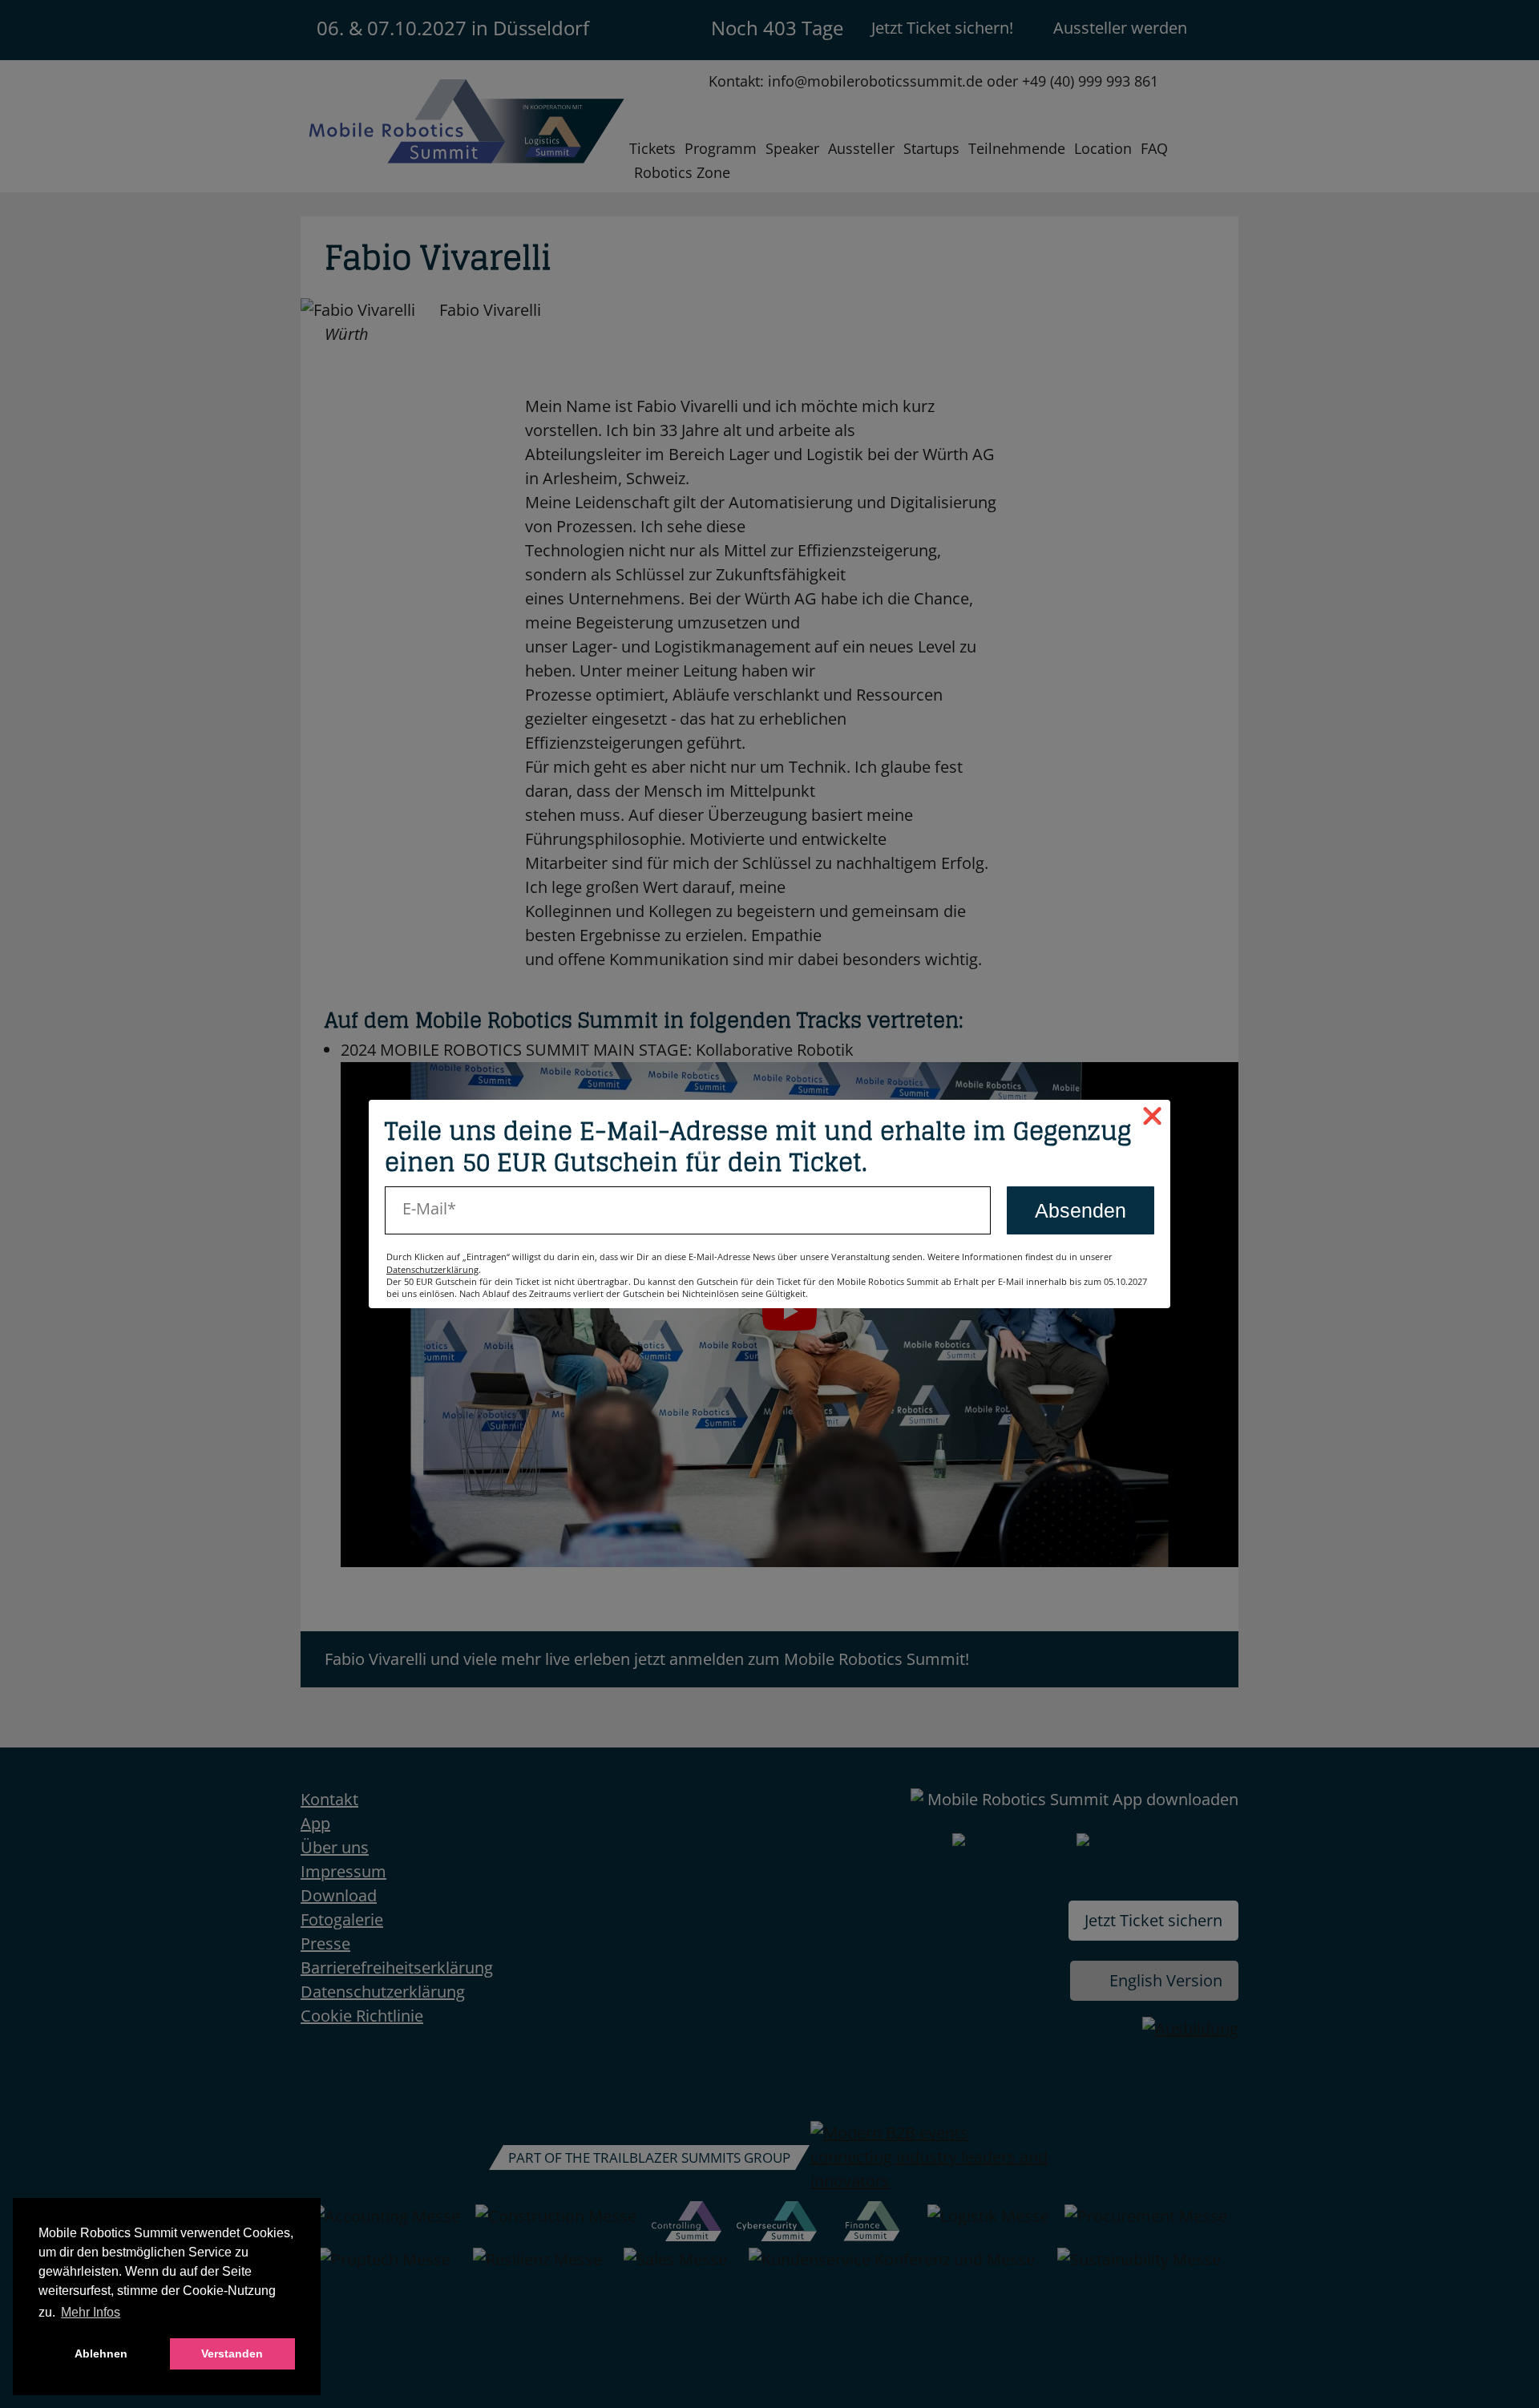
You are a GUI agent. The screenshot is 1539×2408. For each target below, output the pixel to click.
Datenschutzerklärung (432, 1269)
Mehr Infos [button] (91, 2312)
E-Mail (425, 1208)
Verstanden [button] (232, 2353)
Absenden (1081, 1210)
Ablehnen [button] (101, 2353)
